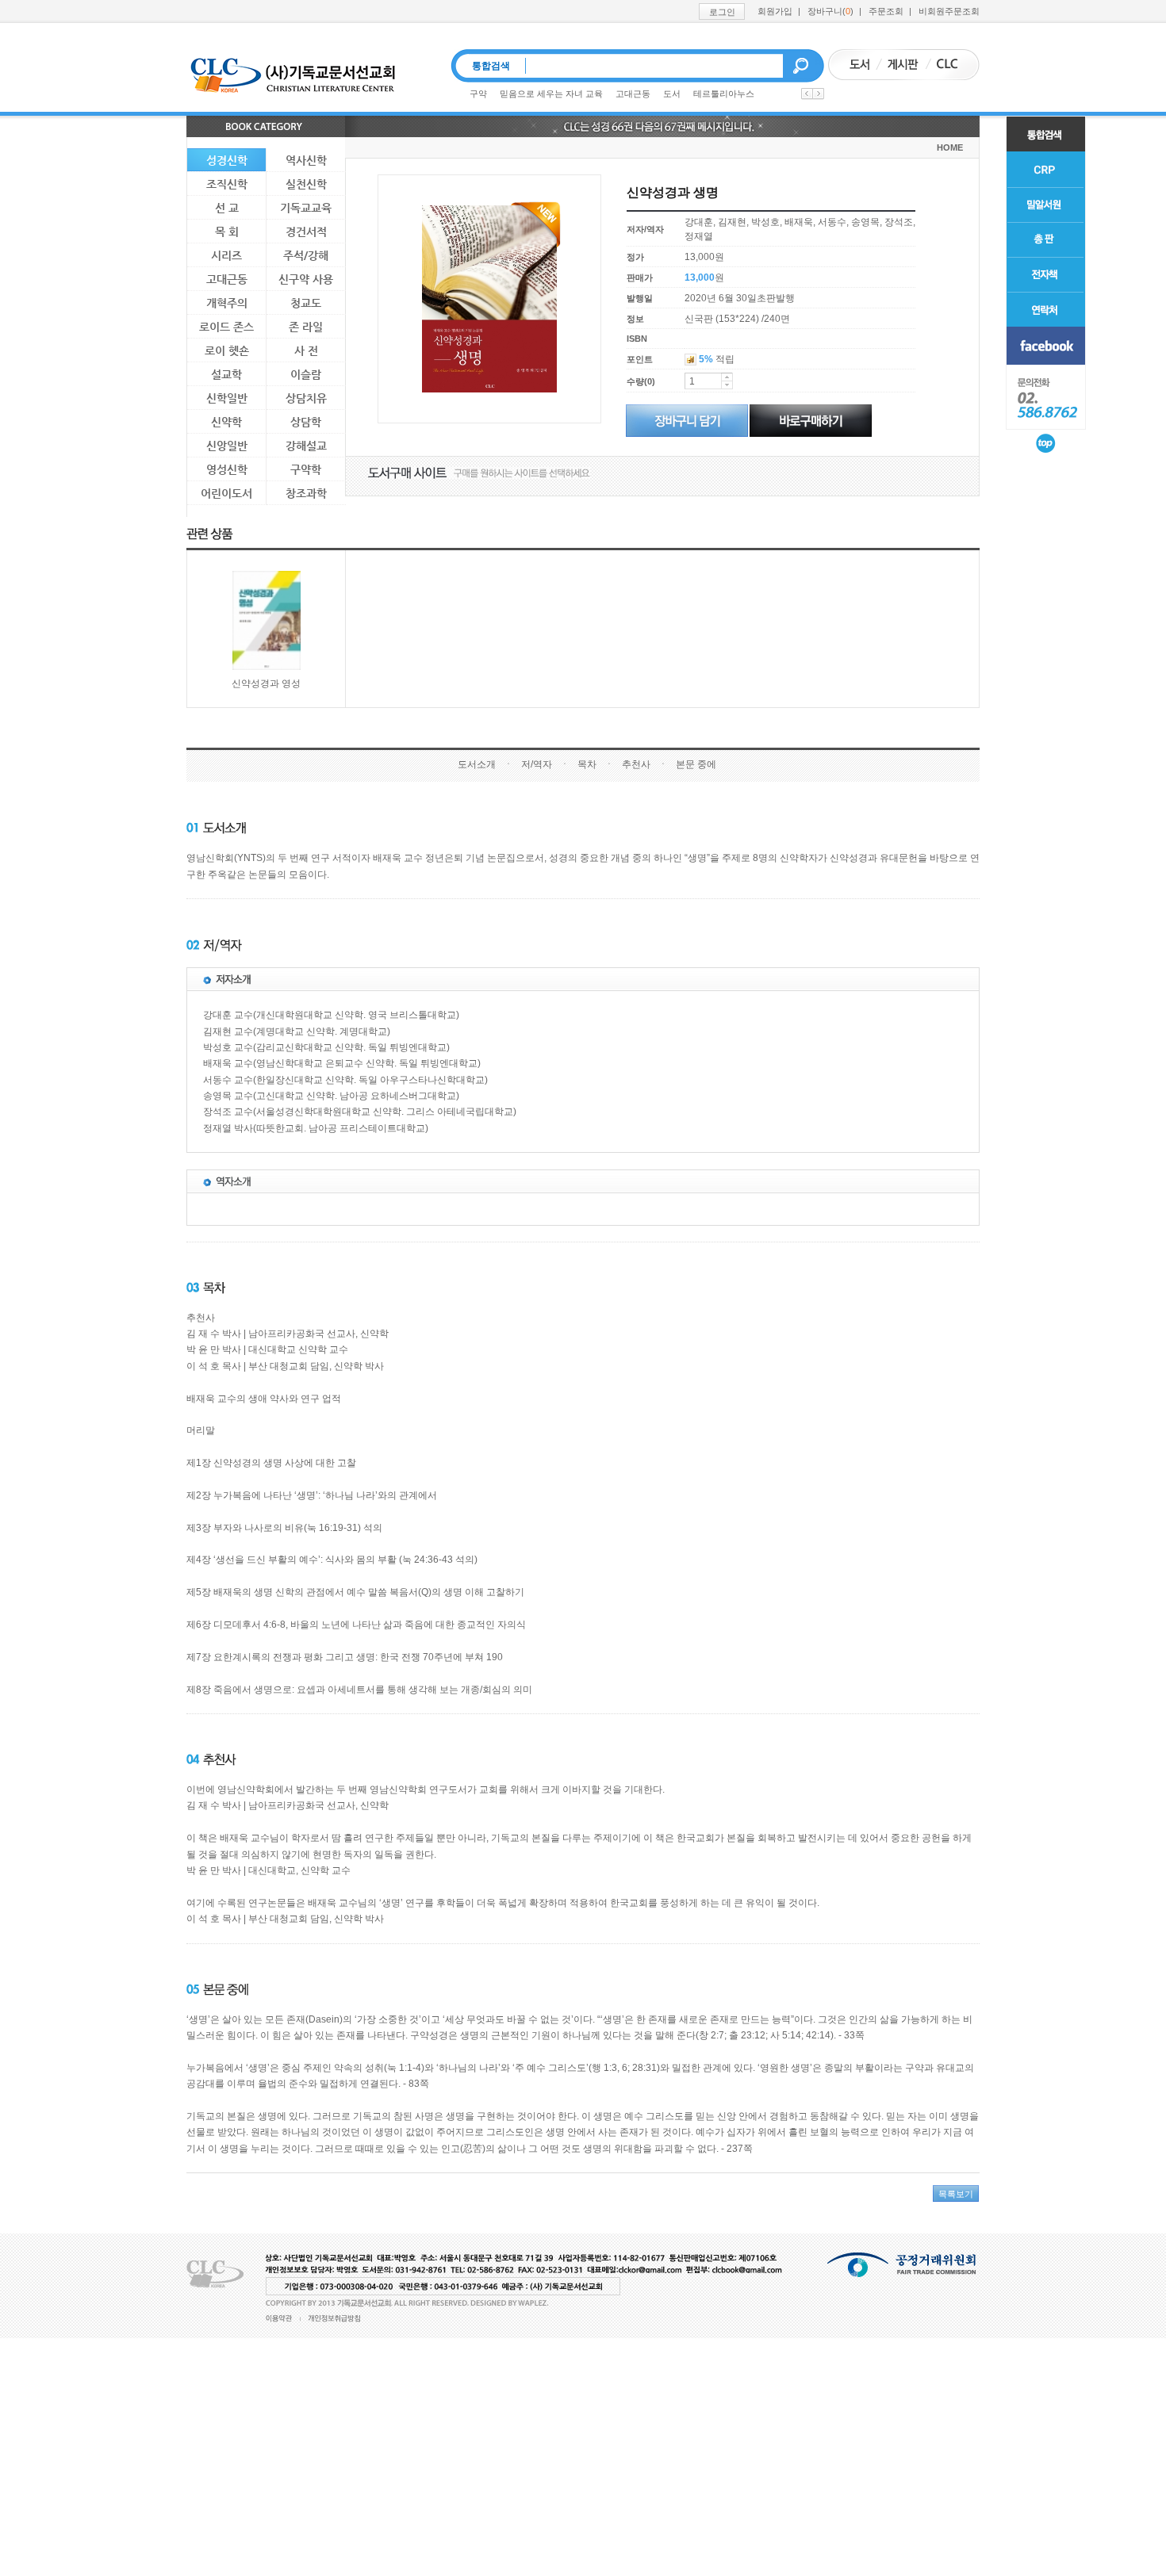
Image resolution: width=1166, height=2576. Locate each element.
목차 (587, 764)
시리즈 (226, 255)
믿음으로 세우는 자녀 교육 (551, 94)
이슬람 (306, 374)
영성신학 (227, 469)
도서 (672, 94)
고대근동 (633, 94)
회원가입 (775, 11)
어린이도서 (226, 493)
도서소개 (477, 764)
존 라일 (306, 327)
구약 (478, 94)
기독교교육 (306, 208)
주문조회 (886, 11)
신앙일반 (227, 446)
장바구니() (830, 11)
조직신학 (227, 184)
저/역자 (537, 764)
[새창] (1046, 346)
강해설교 (306, 446)
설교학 (226, 374)
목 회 (227, 232)
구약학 (306, 469)
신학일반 (227, 398)
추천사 (636, 764)
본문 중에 (696, 764)
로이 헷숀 (227, 350)
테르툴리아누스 (724, 94)
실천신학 (306, 184)
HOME (950, 147)
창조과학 (306, 493)
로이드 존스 (226, 327)
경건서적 (306, 232)
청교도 (306, 303)
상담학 (306, 422)
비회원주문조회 (949, 11)
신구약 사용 (306, 279)
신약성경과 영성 (266, 683)
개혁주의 (227, 303)
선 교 (227, 208)
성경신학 (227, 160)
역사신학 (306, 160)
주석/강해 (306, 255)
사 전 (306, 350)
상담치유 (306, 398)
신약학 (226, 422)
